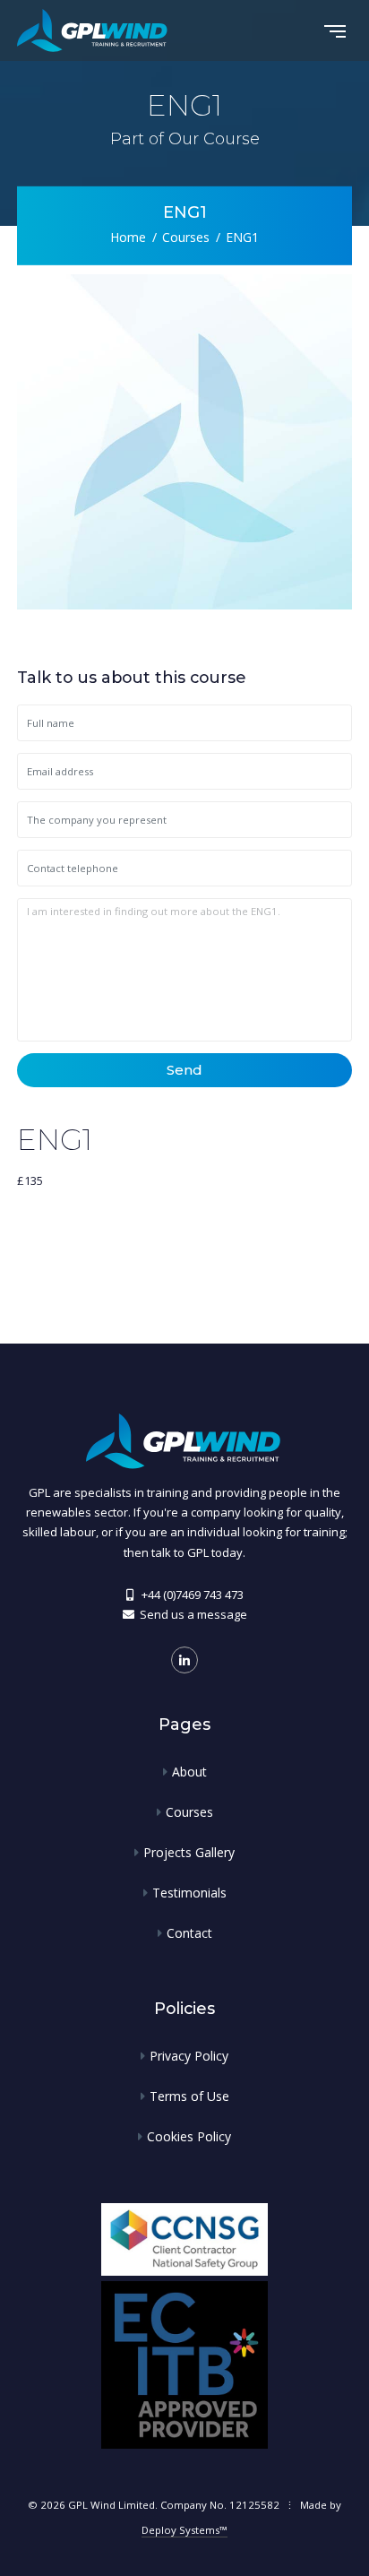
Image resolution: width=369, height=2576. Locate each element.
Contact (189, 1933)
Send (184, 1070)
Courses (186, 236)
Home (128, 236)
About (189, 1772)
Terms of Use (189, 2096)
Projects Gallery (189, 1852)
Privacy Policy (189, 2056)
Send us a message (193, 1614)
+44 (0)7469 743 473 (193, 1595)
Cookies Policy (189, 2136)
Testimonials (189, 1893)
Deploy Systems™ (184, 2530)
